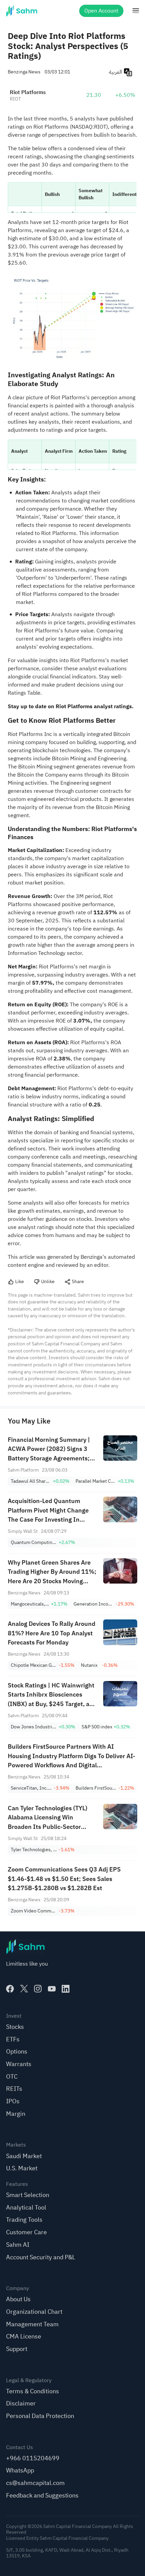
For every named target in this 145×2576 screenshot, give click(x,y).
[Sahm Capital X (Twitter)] (24, 1989)
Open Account (101, 11)
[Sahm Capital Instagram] (38, 1989)
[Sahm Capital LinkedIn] (66, 1989)
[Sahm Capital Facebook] (10, 1989)
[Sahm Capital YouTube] (52, 1989)
